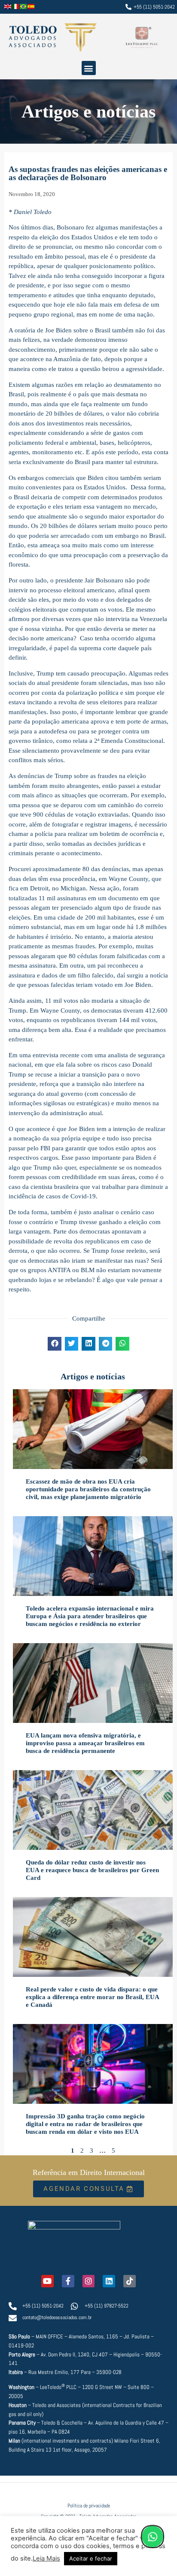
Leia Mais (46, 2558)
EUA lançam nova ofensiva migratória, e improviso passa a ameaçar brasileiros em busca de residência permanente (85, 1743)
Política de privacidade (89, 2506)
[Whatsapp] (153, 2537)
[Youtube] (47, 2281)
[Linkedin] (109, 2281)
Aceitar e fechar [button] (91, 2558)
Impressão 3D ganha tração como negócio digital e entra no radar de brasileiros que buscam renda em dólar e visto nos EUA (85, 2124)
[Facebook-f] (68, 2281)
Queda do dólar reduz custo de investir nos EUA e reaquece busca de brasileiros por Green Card (92, 1870)
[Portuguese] (24, 7)
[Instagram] (89, 2281)
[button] (89, 68)
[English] (8, 7)
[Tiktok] (130, 2281)
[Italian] (16, 7)
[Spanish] (31, 7)
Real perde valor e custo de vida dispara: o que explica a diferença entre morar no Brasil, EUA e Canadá (92, 1997)
